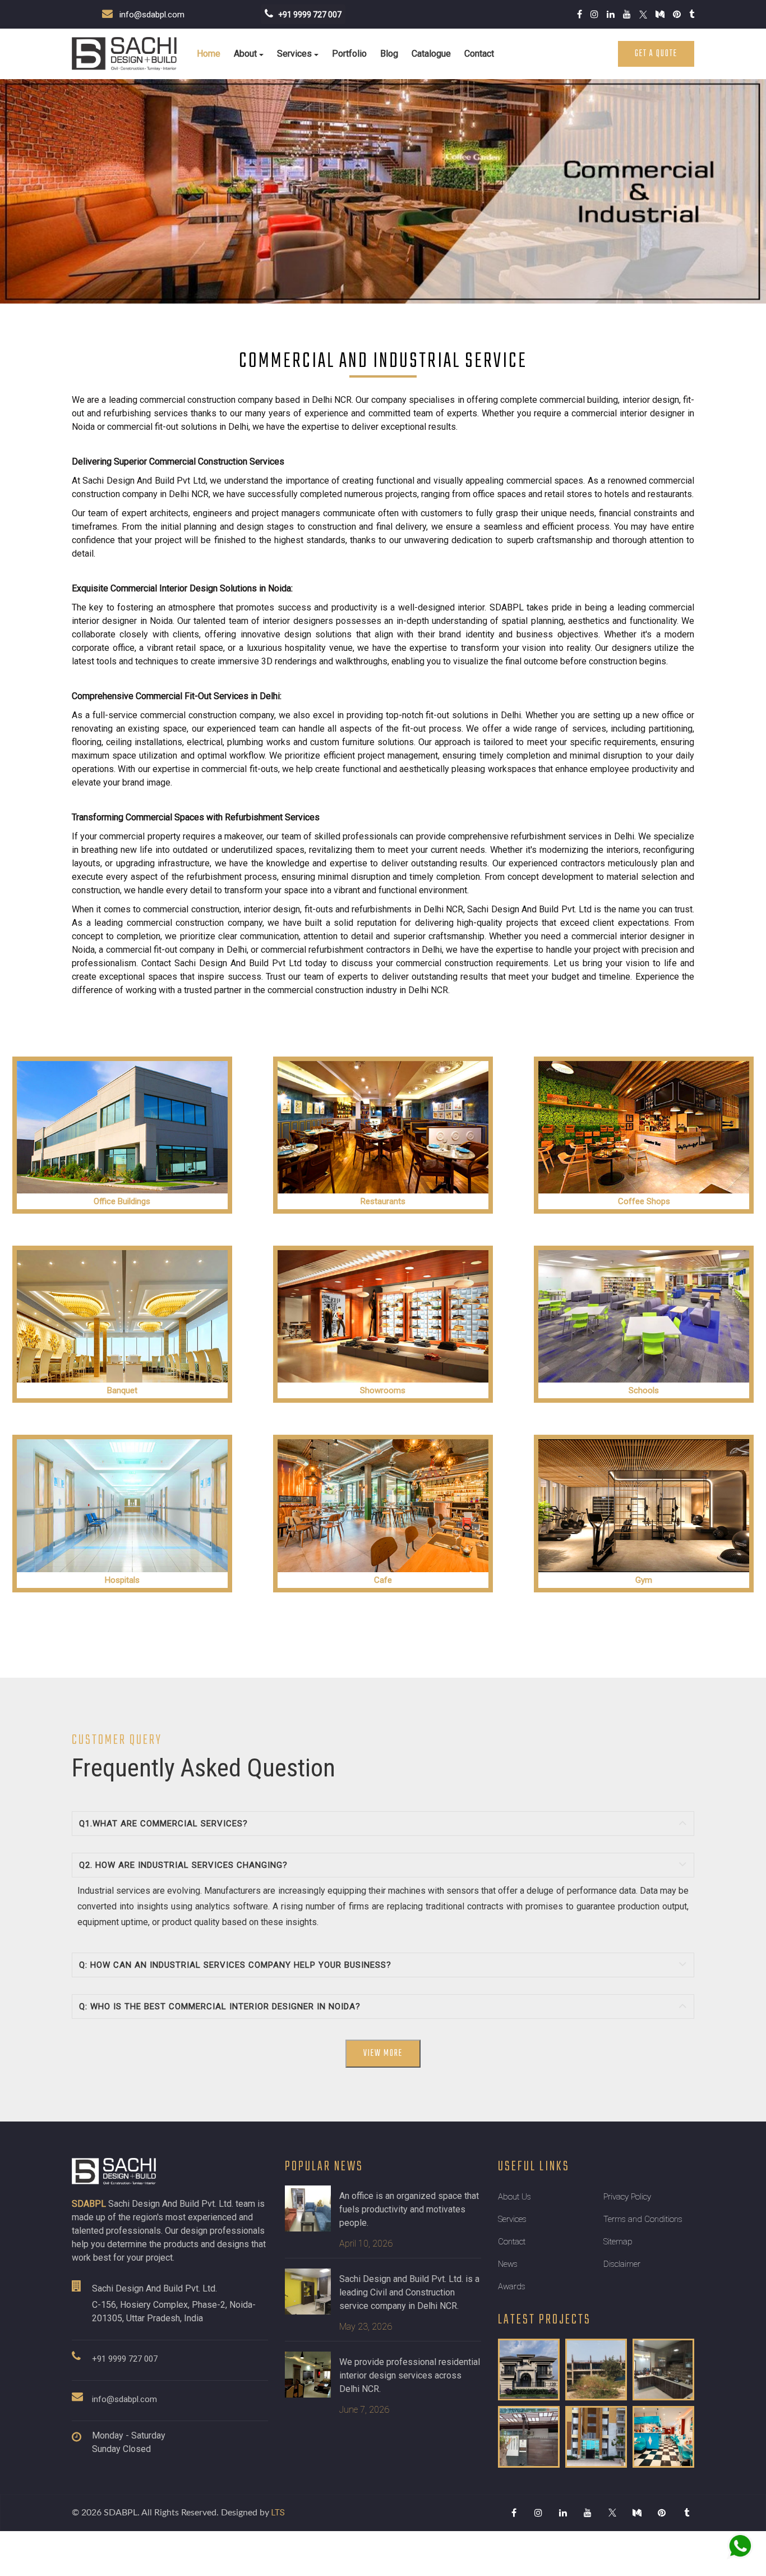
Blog (389, 54)
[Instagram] (538, 2513)
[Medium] (637, 2513)
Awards (512, 2286)
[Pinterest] (662, 2513)
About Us (514, 2197)
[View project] (529, 2370)
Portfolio (349, 54)
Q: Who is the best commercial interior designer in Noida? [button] (220, 2006)
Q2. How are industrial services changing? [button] (183, 1865)
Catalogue (431, 54)
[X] (612, 2513)
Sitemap (618, 2242)
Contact (479, 54)
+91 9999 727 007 (125, 2359)
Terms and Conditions (643, 2219)
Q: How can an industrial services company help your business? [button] (235, 1965)
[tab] (383, 1824)
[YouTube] (588, 2513)
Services (294, 54)
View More (383, 2054)
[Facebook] (514, 2513)
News (508, 2264)
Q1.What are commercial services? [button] (163, 1824)
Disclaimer (622, 2264)
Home (209, 54)
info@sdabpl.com (149, 15)
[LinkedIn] (563, 2513)
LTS (278, 2513)
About (245, 54)
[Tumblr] (686, 2513)
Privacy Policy (627, 2197)
